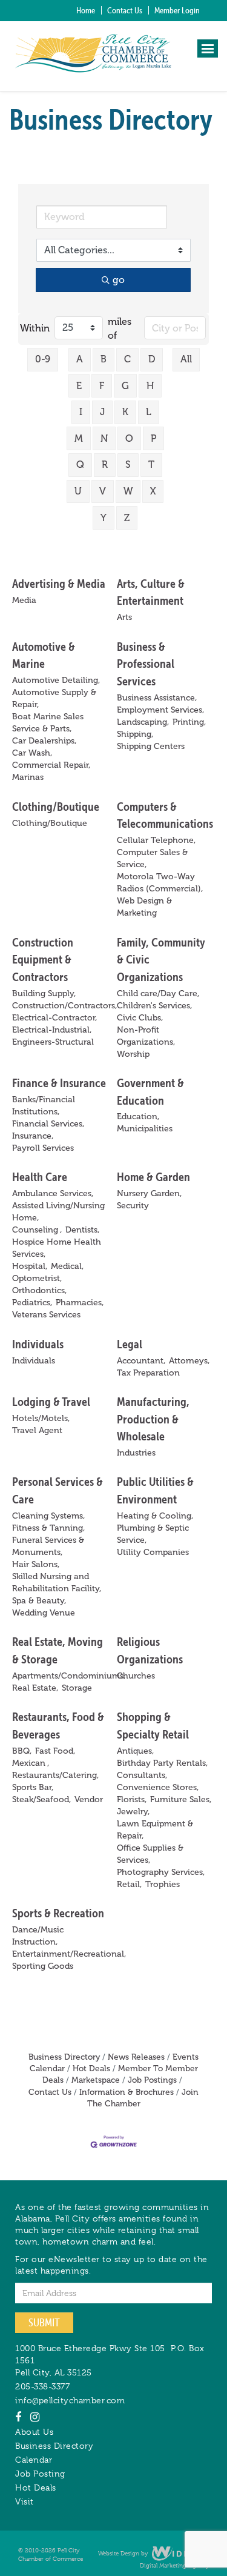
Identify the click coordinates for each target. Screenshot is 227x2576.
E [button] (79, 386)
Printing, (189, 722)
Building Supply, (44, 993)
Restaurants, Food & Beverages (58, 1725)
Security (133, 1206)
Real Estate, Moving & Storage (58, 1650)
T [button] (151, 464)
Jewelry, (133, 1812)
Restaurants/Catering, (55, 1775)
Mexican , (31, 1763)
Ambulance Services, (53, 1193)
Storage (77, 1688)
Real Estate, (35, 1688)
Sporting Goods (43, 1966)
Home (86, 10)
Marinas (28, 777)
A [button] (80, 359)
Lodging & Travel (51, 1401)
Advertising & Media (59, 583)
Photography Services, (161, 1872)
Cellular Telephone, (156, 840)
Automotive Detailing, (56, 680)
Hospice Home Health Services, (57, 1248)
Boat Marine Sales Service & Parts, (48, 723)
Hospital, (30, 1266)
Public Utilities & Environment (155, 1490)
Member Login (177, 10)
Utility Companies (153, 1552)
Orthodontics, (39, 1290)
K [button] (125, 412)
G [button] (125, 386)
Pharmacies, (80, 1303)
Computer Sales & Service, (152, 858)
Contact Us (125, 10)
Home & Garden (153, 1177)
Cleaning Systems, (48, 1516)
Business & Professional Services (146, 664)
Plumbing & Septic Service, (153, 1534)
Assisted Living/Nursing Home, (58, 1212)
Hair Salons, (36, 1564)
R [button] (105, 464)
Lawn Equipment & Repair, (155, 1830)
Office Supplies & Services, (150, 1854)
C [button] (127, 359)
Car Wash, (32, 753)
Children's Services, (154, 1006)
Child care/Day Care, (158, 993)
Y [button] (104, 518)
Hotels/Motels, (41, 1418)
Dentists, (82, 1230)
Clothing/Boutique (56, 806)
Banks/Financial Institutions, (44, 1106)
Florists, (132, 1799)
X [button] (153, 491)
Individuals (38, 1344)
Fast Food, (55, 1751)
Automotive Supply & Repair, (54, 698)
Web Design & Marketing (144, 907)
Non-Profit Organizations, (146, 1036)
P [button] (153, 438)
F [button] (102, 386)
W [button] (128, 491)
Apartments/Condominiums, (69, 1676)
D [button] (152, 359)
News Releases (136, 2057)
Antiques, (135, 1751)
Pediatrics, (32, 1303)
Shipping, (135, 734)
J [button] (102, 412)
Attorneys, (189, 1361)
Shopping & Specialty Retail (153, 1725)
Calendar (34, 2460)
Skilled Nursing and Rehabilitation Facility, (57, 1583)
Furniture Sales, (181, 1799)
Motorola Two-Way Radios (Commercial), (160, 883)
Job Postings (152, 2080)
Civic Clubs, (140, 1018)
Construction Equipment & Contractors (43, 959)
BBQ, (22, 1751)
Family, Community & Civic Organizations (161, 959)
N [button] (104, 438)
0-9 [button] (43, 359)
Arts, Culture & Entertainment (151, 592)
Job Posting (40, 2474)
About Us (34, 2432)
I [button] (81, 412)
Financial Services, (48, 1124)
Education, (138, 1117)
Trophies (163, 1884)
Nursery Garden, (149, 1193)
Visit (25, 2501)
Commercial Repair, (51, 765)
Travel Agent (37, 1430)
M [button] (79, 438)
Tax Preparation (148, 1373)
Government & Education (150, 1091)
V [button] (103, 491)
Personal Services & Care (58, 1490)
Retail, (129, 1884)
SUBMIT (44, 2322)
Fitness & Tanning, (48, 1528)
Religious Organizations (150, 1650)
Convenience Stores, (158, 1787)
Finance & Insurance (59, 1083)
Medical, (67, 1266)
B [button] (104, 359)
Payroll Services (43, 1148)
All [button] (186, 359)
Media (24, 600)
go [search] (119, 280)
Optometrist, (37, 1278)
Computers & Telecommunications (165, 815)
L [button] (149, 412)
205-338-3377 (42, 2386)
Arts (124, 617)
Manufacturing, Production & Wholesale (153, 1419)
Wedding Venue (44, 1613)
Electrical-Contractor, (54, 1018)
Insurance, (33, 1136)
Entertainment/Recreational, (69, 1954)
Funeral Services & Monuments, (48, 1546)
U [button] (78, 491)
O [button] (129, 438)
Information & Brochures (127, 2092)
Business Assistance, (157, 698)
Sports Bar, (33, 1787)
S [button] (128, 464)
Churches (136, 1676)
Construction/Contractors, (64, 1006)
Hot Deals (91, 2068)
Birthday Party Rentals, (162, 1763)
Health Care (40, 1177)
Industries (136, 1453)
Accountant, (141, 1361)
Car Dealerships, (44, 741)
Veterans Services (46, 1315)
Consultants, (142, 1775)
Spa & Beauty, (39, 1601)
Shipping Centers (151, 746)
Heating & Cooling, (155, 1516)
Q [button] (80, 464)
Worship (133, 1054)
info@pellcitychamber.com (70, 2400)
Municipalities (145, 1129)
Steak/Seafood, (41, 1799)
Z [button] (127, 518)
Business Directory (64, 2057)
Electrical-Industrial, (52, 1030)
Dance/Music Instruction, (38, 1936)
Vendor (89, 1799)
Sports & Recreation (58, 1913)
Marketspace (96, 2080)
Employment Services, (160, 710)
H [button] (150, 386)
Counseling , (37, 1230)
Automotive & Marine (44, 655)
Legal (130, 1344)
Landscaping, (143, 722)
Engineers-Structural (53, 1042)
